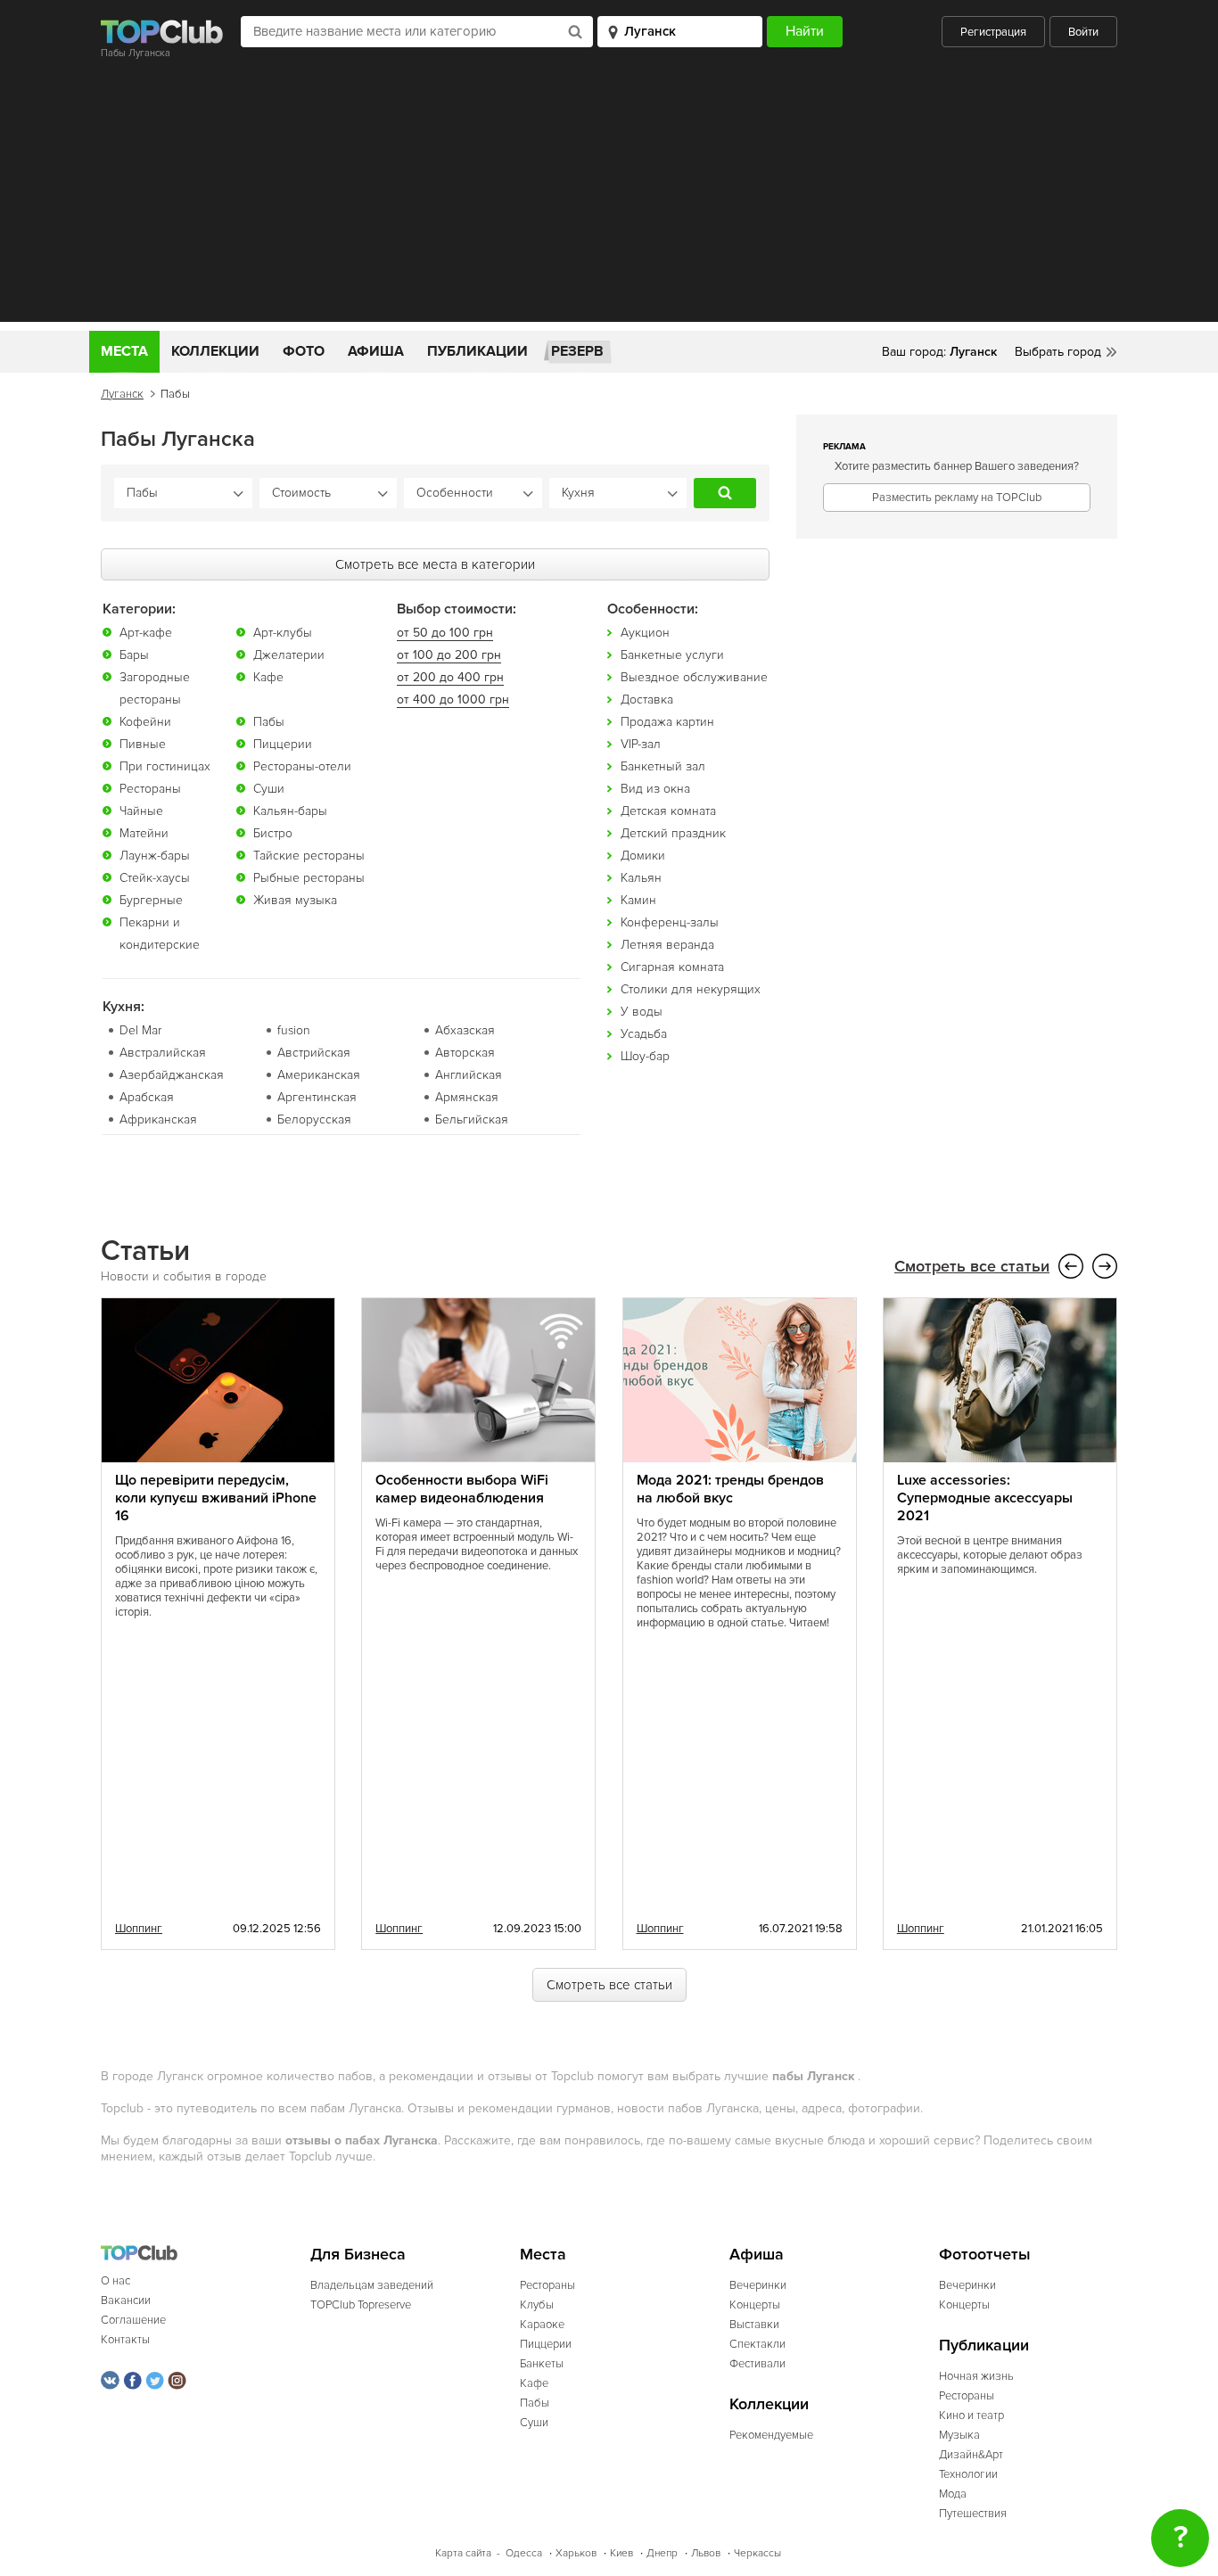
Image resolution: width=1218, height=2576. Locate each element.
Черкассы (757, 2553)
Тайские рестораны (309, 856)
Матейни (144, 833)
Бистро (273, 833)
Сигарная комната (672, 967)
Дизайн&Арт (971, 2455)
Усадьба (644, 1034)
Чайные (141, 811)
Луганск (122, 394)
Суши (269, 789)
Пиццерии (283, 744)
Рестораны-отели (302, 766)
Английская (469, 1075)
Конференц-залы (670, 922)
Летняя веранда (667, 945)
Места (124, 351)
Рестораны (150, 789)
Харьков (576, 2553)
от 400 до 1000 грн (453, 700)
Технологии (968, 2474)
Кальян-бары (290, 811)
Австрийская (314, 1053)
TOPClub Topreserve (361, 2305)
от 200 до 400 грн (450, 677)
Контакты (125, 2340)
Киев (621, 2553)
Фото (304, 351)
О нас (115, 2281)
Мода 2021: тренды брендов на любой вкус (730, 1489)
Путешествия (973, 2514)
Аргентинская (317, 1097)
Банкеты (542, 2364)
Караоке (542, 2325)
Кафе (268, 677)
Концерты (755, 2305)
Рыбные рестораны (309, 878)
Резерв (577, 351)
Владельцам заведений (372, 2285)
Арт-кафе (146, 633)
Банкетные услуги (672, 655)
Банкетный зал (663, 766)
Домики (643, 856)
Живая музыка (295, 900)
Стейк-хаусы (155, 878)
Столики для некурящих (691, 989)
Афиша (376, 351)
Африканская (158, 1119)
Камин (638, 900)
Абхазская (465, 1030)
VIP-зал (641, 744)
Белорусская (314, 1119)
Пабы (269, 722)
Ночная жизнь (976, 2376)
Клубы (537, 2305)
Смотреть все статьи (972, 1267)
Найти (725, 493)
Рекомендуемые (771, 2435)
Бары (134, 655)
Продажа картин (667, 722)
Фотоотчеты (985, 2255)
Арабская (147, 1097)
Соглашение (133, 2320)
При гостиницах (165, 766)
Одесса (524, 2553)
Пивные (143, 744)
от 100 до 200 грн (449, 655)
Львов (706, 2553)
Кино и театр (971, 2416)
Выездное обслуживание (694, 677)
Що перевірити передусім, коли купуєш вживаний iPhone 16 (216, 1498)
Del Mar (140, 1030)
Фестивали (757, 2364)
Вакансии (126, 2300)
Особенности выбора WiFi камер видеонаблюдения (462, 1489)
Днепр (662, 2553)
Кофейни (145, 722)
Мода (953, 2494)
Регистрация (993, 32)
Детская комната (668, 811)
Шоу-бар (645, 1056)
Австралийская (163, 1053)
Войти (1083, 32)
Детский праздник (673, 833)
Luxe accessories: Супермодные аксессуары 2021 (985, 1498)
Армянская (467, 1097)
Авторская (465, 1053)
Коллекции (215, 351)
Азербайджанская (172, 1075)
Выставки (754, 2325)
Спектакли (757, 2344)
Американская (319, 1075)
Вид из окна (655, 789)
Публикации (477, 351)
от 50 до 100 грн (445, 633)
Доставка (647, 700)
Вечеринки (758, 2285)
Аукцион (645, 633)
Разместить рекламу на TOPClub (957, 498)
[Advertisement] (609, 197)
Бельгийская (472, 1119)
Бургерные (151, 900)
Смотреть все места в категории (435, 564)
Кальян (641, 878)
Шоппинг (139, 1929)
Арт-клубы (283, 633)
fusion (294, 1030)
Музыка (959, 2435)
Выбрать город (1058, 352)
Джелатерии (289, 655)
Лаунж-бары (155, 856)
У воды (642, 1012)
